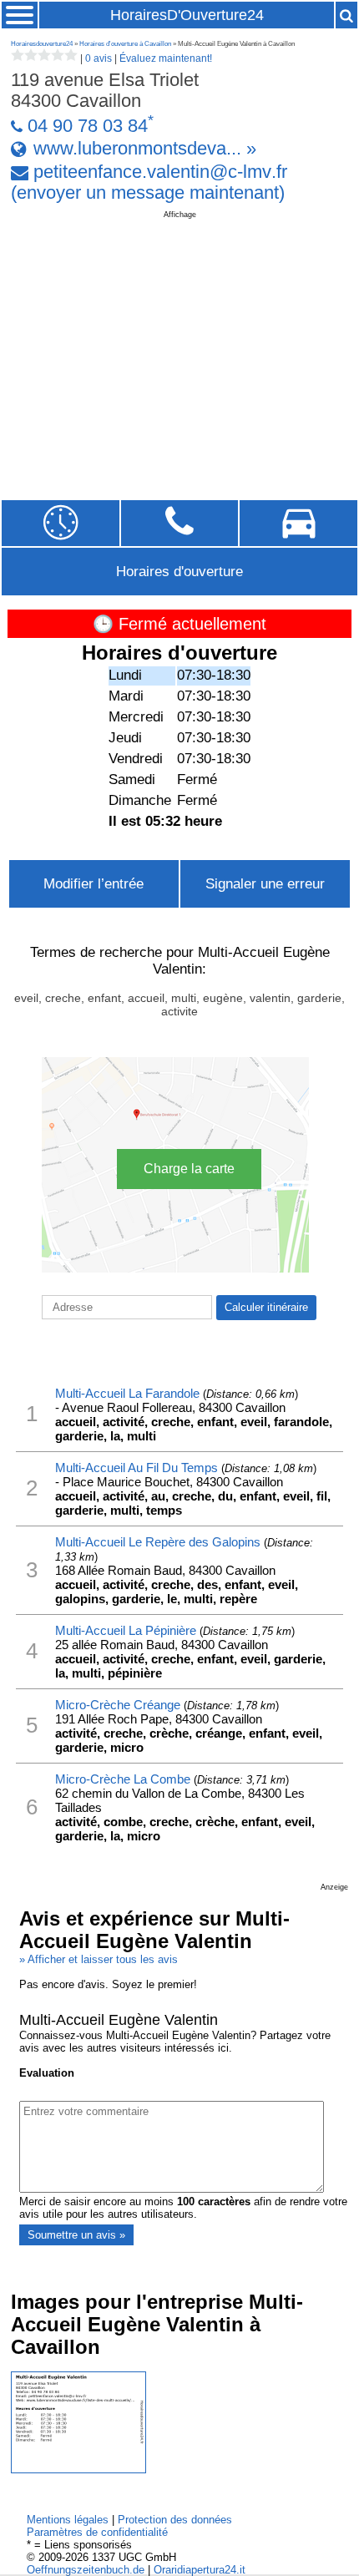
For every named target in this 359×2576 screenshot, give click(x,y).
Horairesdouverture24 (42, 44)
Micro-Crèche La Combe (123, 1779)
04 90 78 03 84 (88, 126)
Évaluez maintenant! (166, 58)
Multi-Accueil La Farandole (127, 1393)
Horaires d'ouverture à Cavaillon (125, 44)
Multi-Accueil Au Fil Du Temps (137, 1468)
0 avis (99, 58)
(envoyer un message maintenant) (148, 193)
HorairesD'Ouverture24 (187, 15)
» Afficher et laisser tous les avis (99, 1959)
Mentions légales (68, 2520)
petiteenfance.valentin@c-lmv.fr (160, 172)
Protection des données (175, 2520)
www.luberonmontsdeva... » (145, 149)
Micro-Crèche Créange (118, 1705)
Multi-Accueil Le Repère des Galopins (158, 1542)
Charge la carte (189, 1169)
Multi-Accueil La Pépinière (126, 1630)
